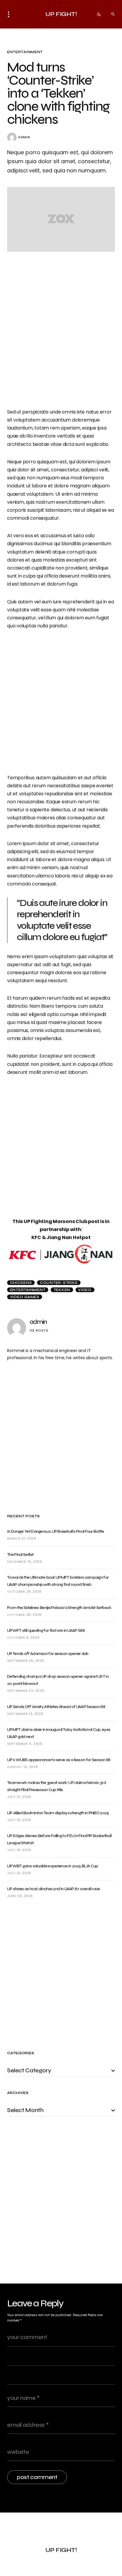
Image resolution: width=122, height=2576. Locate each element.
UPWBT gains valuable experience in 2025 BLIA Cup (53, 1866)
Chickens (21, 1283)
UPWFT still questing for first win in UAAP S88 (46, 1630)
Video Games (25, 1297)
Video (85, 1290)
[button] (10, 14)
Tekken (62, 1290)
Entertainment (25, 52)
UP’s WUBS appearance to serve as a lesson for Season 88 (59, 1760)
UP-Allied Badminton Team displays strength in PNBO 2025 (58, 1813)
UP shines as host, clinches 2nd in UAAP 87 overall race (54, 1889)
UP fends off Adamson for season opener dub (48, 1654)
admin (24, 137)
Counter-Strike (59, 1283)
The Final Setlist (20, 1555)
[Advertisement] (61, 1437)
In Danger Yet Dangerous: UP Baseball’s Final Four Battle (56, 1531)
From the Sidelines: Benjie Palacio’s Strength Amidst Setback (59, 1608)
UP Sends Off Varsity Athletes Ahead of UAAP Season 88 (56, 1707)
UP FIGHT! (61, 14)
